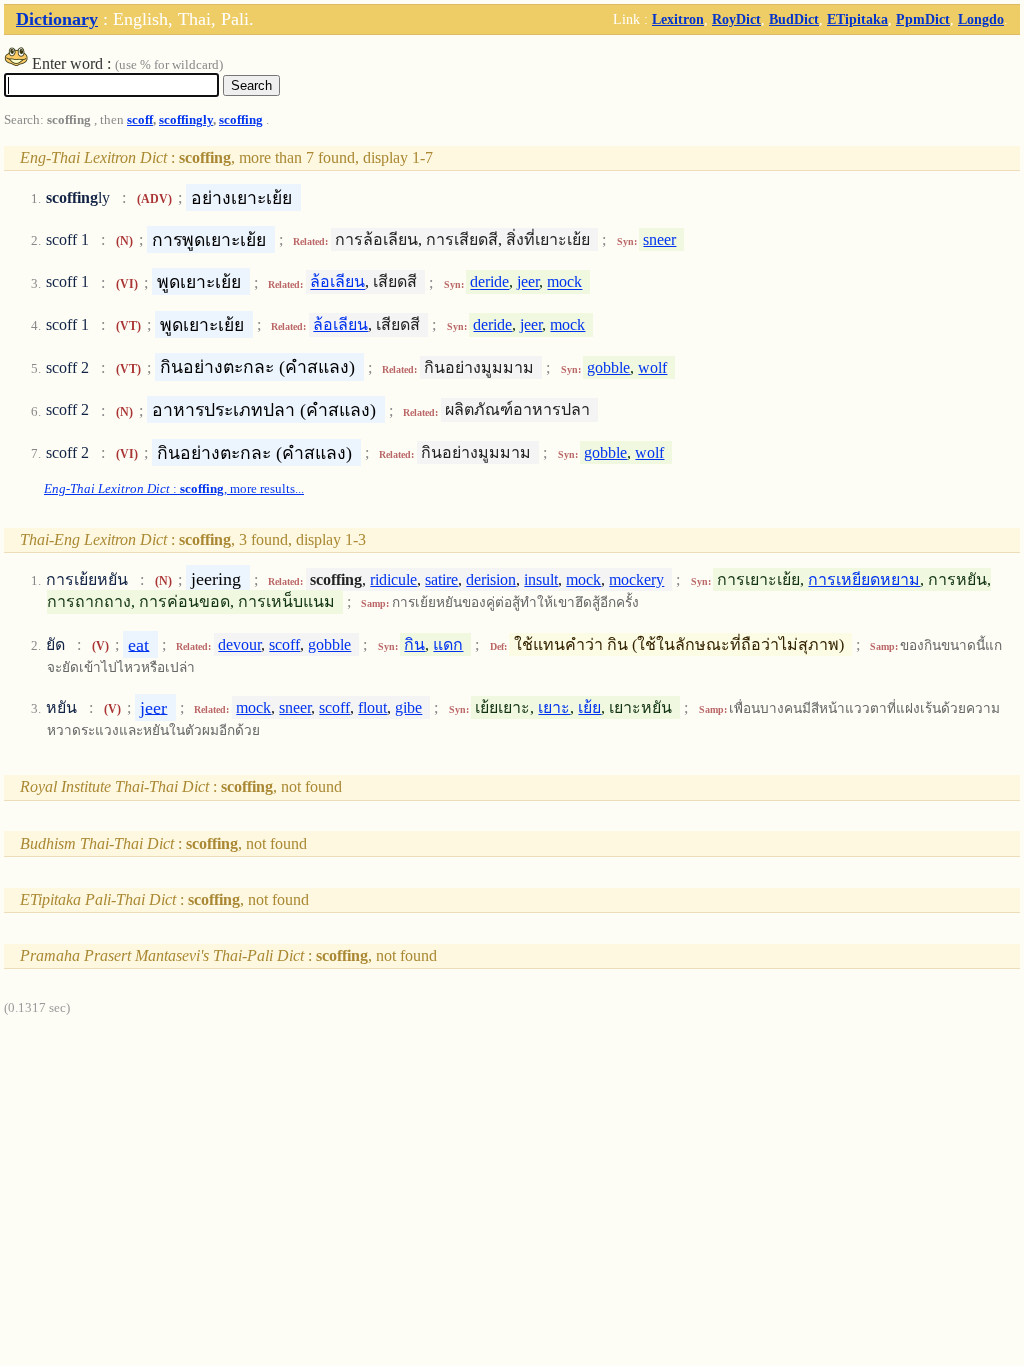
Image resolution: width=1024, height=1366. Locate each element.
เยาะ (554, 707)
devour (239, 644)
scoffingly (186, 120)
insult (541, 579)
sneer (659, 239)
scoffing (241, 120)
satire (441, 579)
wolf (652, 367)
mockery (636, 579)
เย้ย (589, 707)
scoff (140, 120)
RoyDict (736, 19)
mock (564, 282)
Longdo (981, 19)
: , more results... (174, 489)
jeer (528, 282)
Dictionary (57, 19)
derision (491, 579)
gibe (408, 707)
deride (489, 282)
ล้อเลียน (337, 282)
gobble (608, 367)
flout (372, 707)
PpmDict (923, 19)
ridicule (393, 579)
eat (138, 644)
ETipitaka (857, 19)
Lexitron (678, 19)
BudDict (794, 19)
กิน (414, 644)
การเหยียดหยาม (864, 579)
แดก (448, 644)
